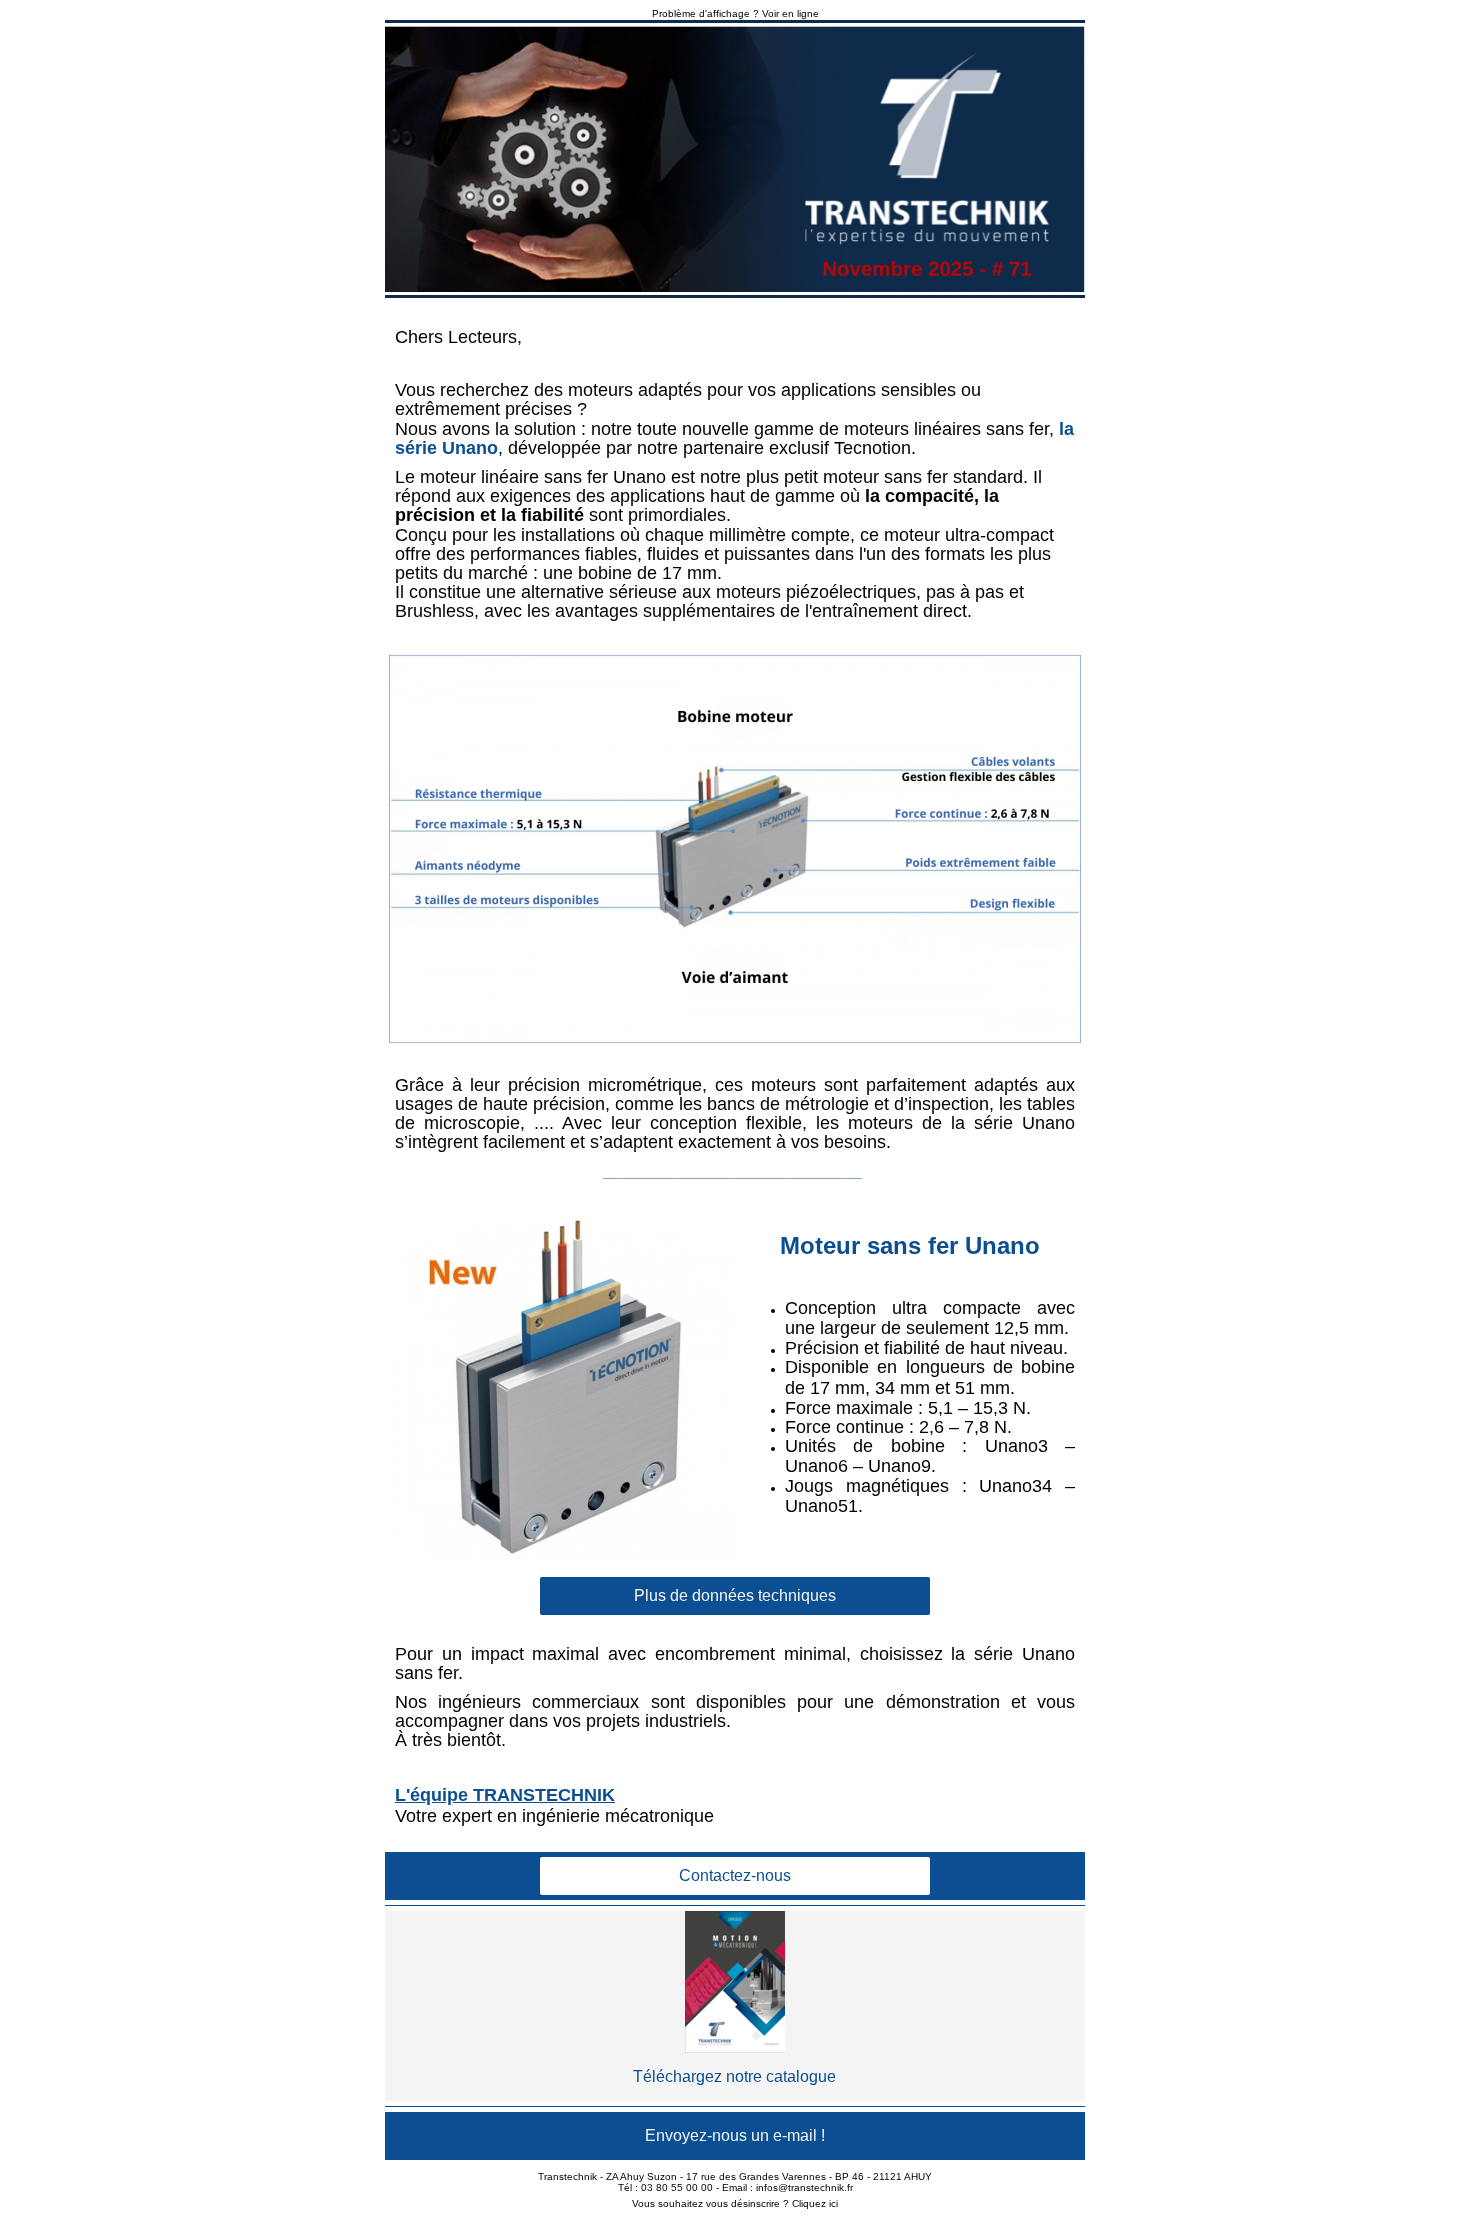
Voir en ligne (790, 13)
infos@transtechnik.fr (804, 2187)
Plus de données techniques (735, 1595)
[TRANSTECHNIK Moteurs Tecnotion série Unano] (735, 159)
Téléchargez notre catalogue (734, 2076)
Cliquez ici (815, 2203)
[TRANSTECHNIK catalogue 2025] (735, 1982)
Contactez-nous (735, 1875)
